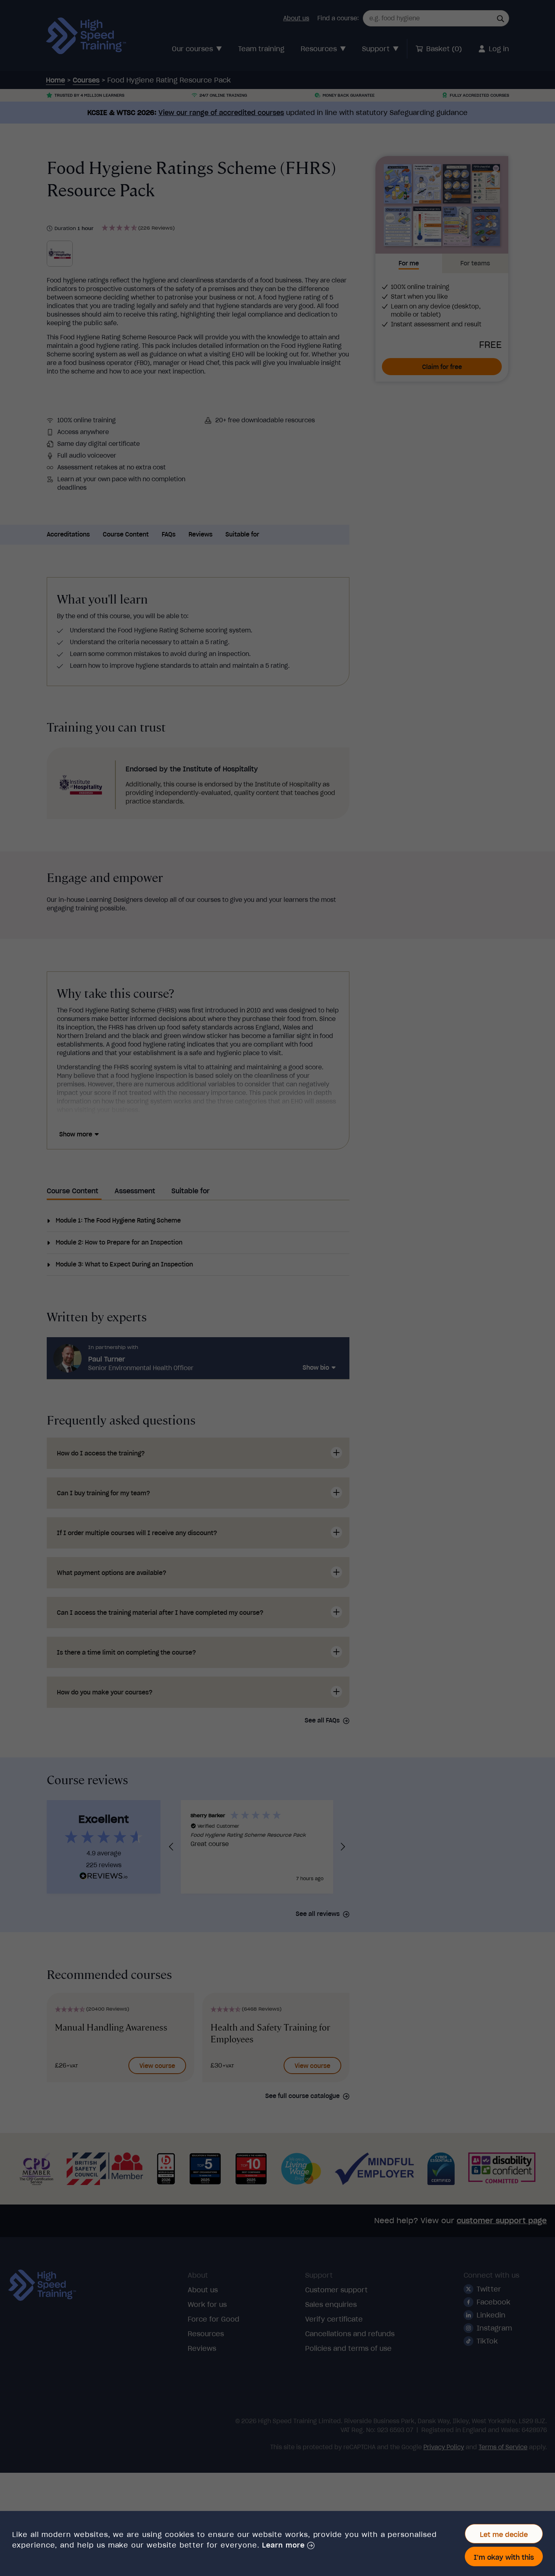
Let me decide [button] (504, 2535)
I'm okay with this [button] (504, 2557)
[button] (288, 2546)
